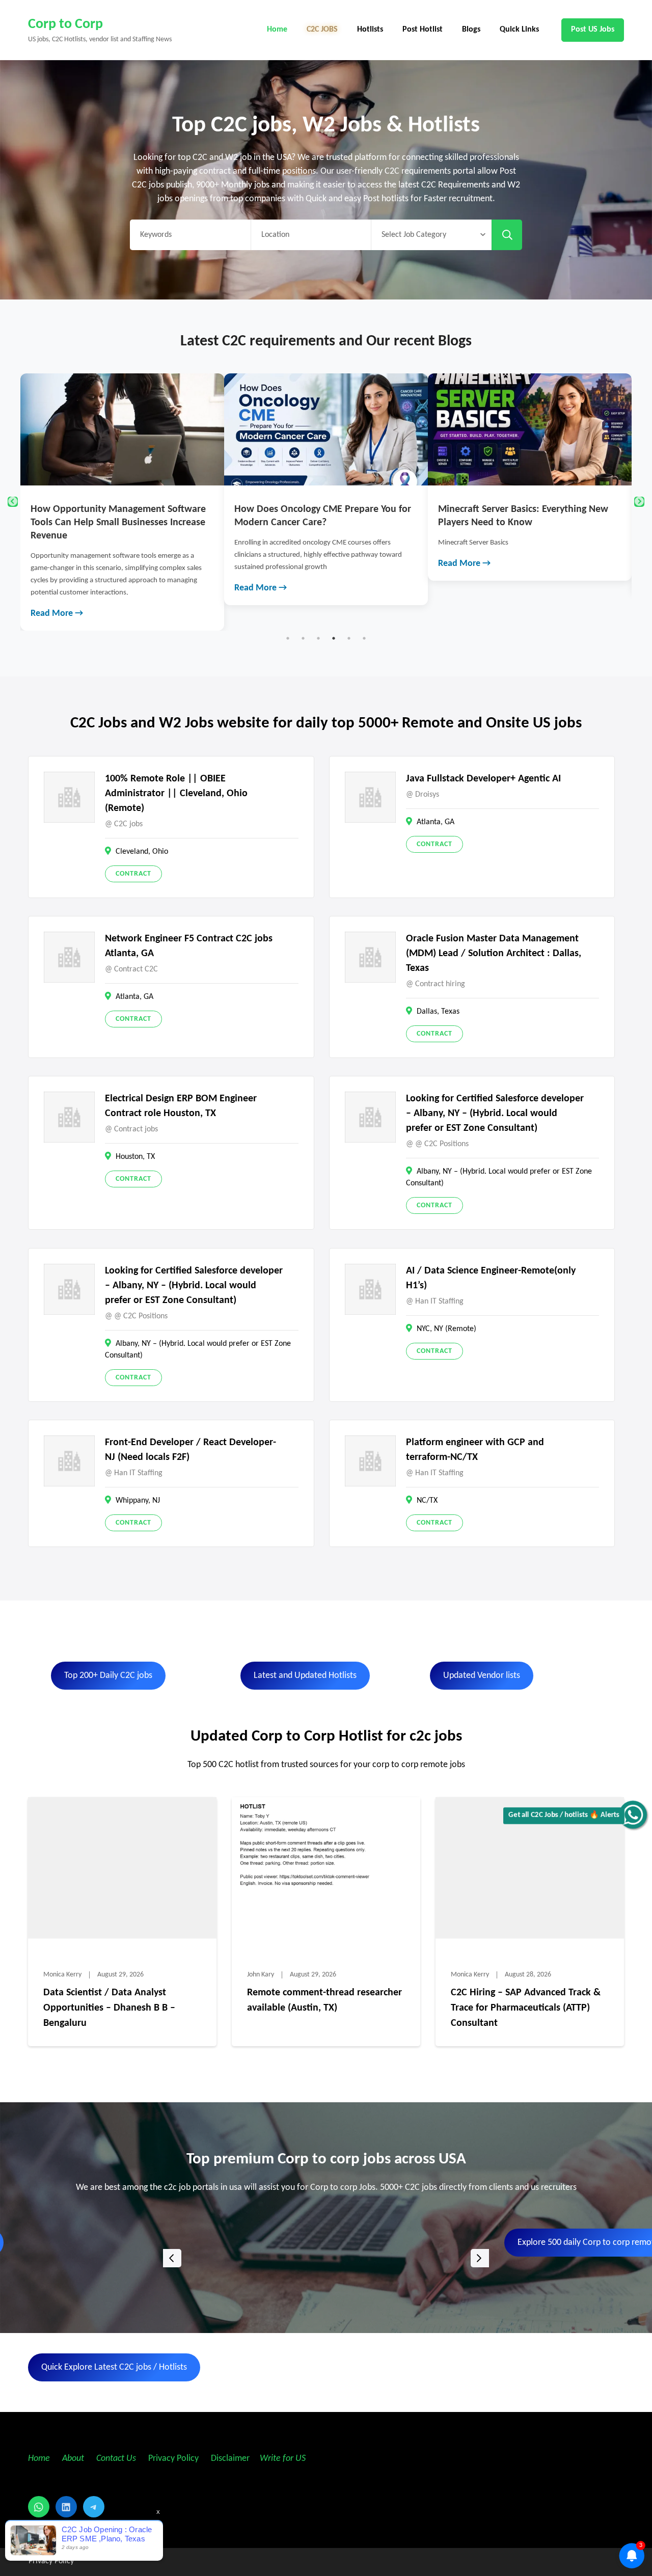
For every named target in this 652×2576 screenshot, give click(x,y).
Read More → (57, 614)
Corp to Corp (65, 24)
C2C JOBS (322, 30)
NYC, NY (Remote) (446, 1329)
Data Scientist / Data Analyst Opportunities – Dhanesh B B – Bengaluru (109, 2008)
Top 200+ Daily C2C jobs (108, 1676)
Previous (13, 502)
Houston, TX (135, 1157)
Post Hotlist (423, 30)
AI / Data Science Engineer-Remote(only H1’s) (491, 1278)
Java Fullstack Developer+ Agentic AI (483, 779)
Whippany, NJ (138, 1501)
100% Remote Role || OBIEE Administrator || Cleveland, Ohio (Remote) (176, 794)
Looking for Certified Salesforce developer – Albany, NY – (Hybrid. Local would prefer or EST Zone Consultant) (495, 1114)
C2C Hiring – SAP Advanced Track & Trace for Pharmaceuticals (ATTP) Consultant (526, 2008)
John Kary (261, 1975)
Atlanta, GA (436, 822)
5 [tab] (349, 638)
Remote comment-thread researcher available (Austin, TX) (324, 2000)
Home (277, 30)
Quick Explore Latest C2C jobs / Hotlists (114, 2367)
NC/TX (427, 1501)
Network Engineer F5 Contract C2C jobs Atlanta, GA (189, 946)
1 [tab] (288, 638)
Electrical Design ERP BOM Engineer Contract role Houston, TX (181, 1106)
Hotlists (370, 30)
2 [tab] (303, 638)
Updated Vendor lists (482, 1676)
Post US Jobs (593, 30)
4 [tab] (334, 638)
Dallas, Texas (438, 1012)
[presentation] (172, 2258)
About (74, 2459)
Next (639, 502)
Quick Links (519, 30)
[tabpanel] (122, 502)
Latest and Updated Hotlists (305, 1676)
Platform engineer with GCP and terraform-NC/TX (475, 1450)
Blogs (471, 30)
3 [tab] (318, 638)
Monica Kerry (62, 1975)
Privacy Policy (172, 2459)
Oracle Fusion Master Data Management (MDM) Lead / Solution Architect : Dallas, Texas (494, 954)
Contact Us (116, 2459)
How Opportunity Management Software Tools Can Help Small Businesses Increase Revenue (118, 523)
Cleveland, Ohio (142, 852)
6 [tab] (364, 638)
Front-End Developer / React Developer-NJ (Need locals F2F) (191, 1450)
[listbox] (326, 2258)
